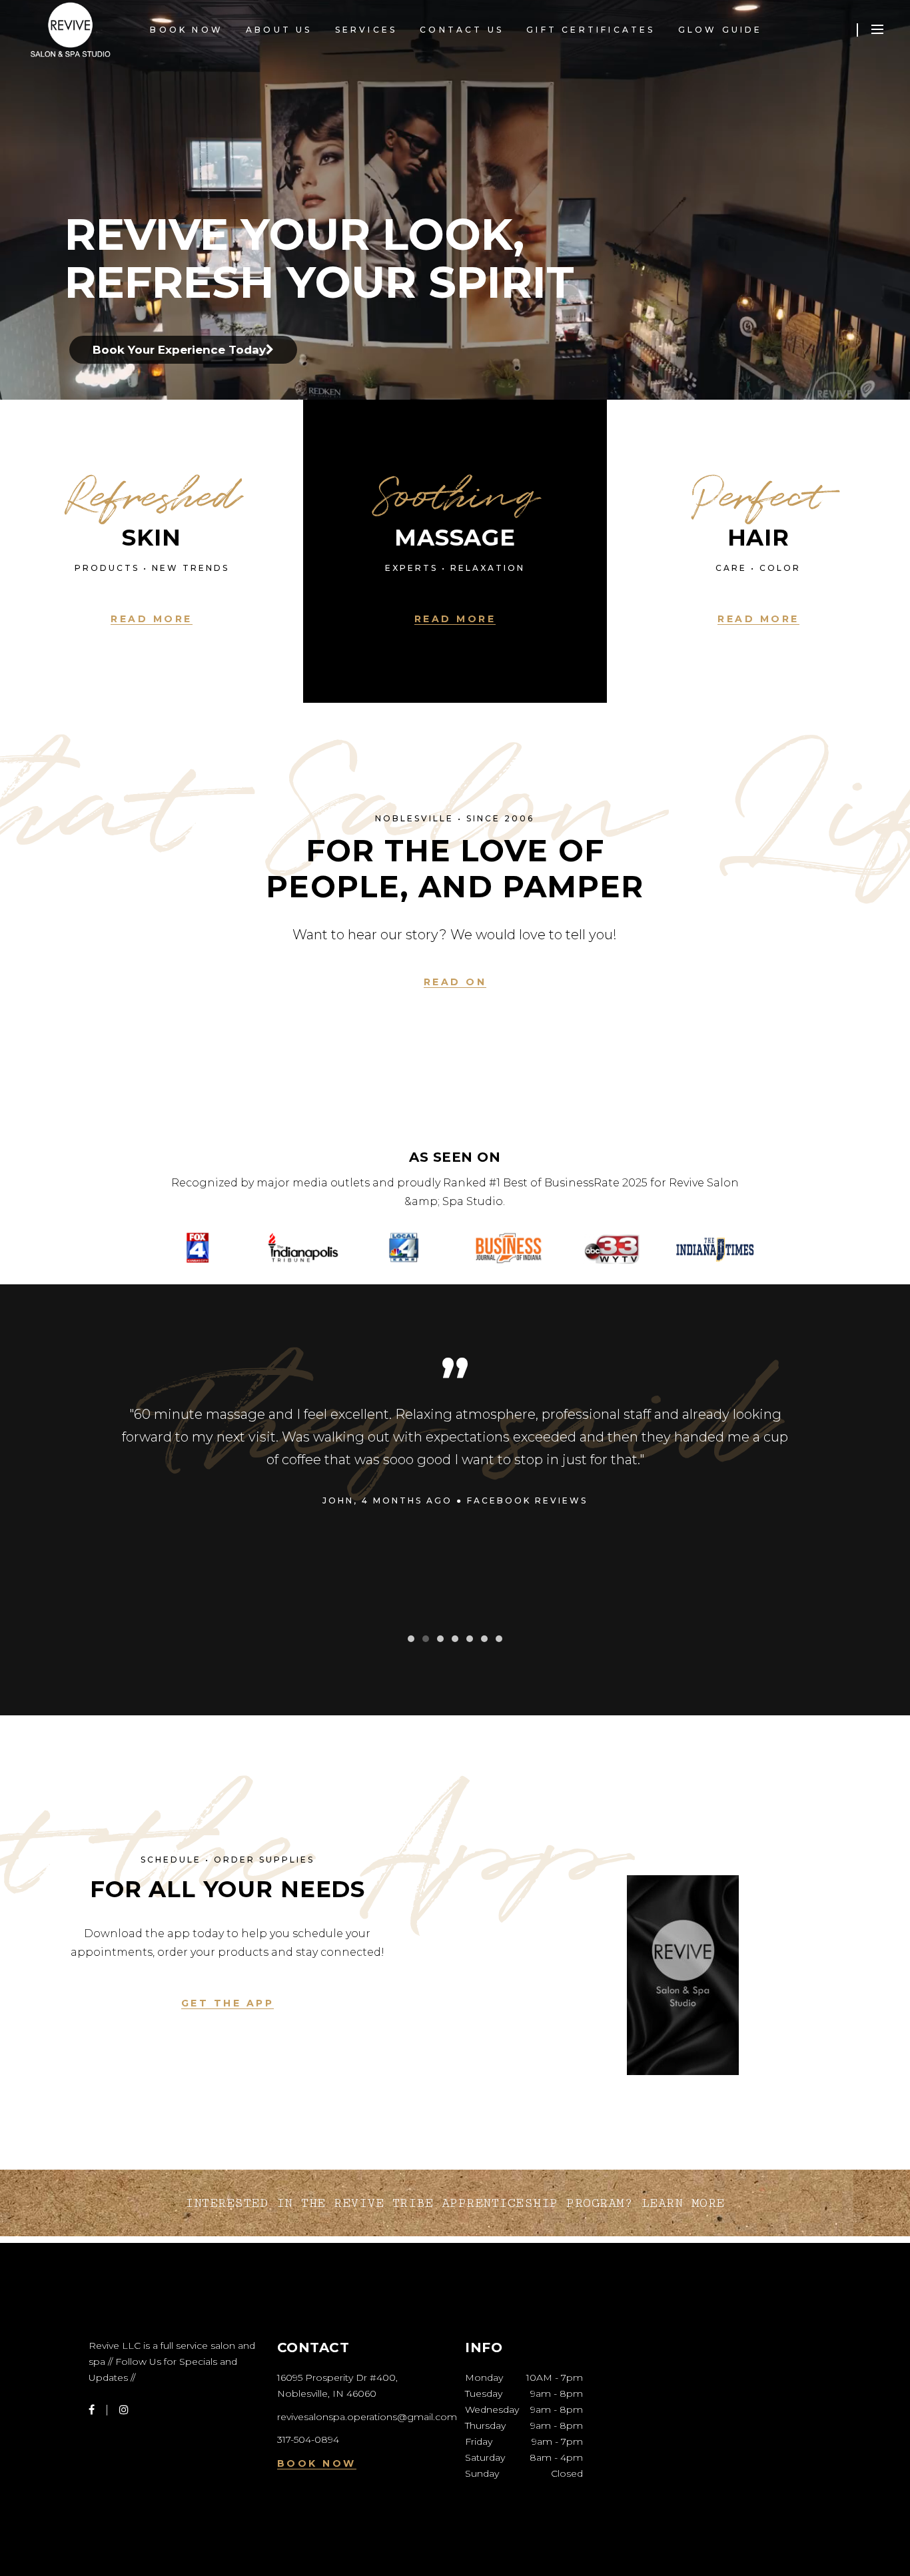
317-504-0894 (308, 2439)
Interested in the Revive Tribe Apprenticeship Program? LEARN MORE (455, 2203)
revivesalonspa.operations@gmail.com (367, 2417)
